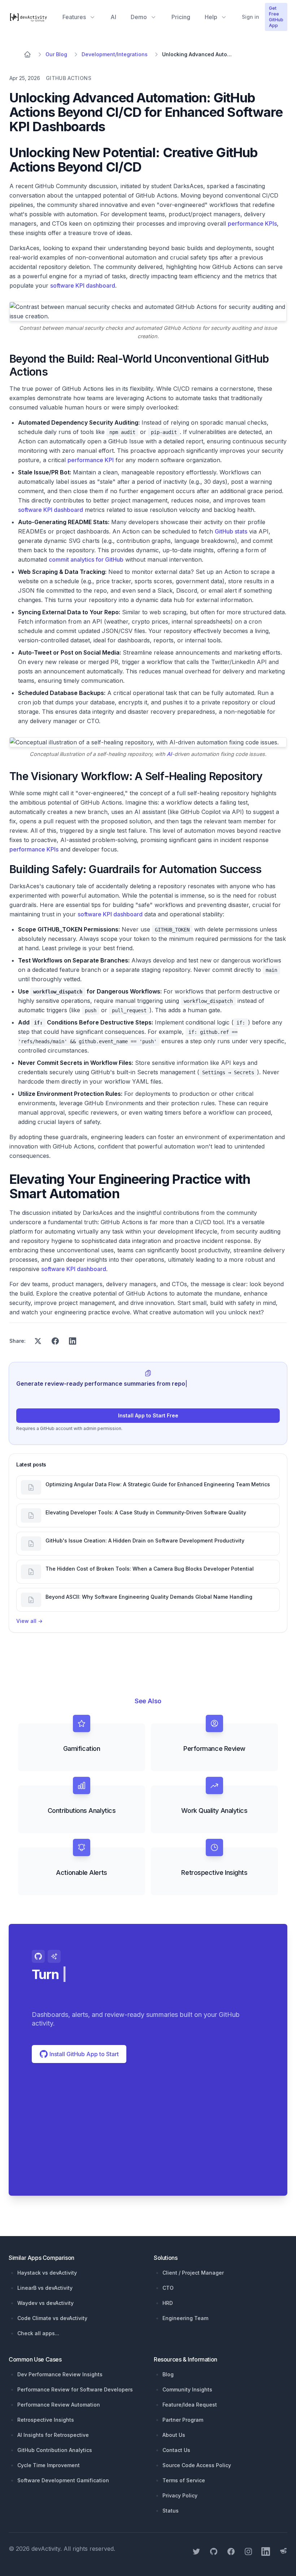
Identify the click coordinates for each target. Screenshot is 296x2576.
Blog (168, 2374)
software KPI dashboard (83, 286)
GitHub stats (231, 531)
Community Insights (187, 2389)
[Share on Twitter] (38, 1341)
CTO (168, 2288)
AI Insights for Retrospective (53, 2435)
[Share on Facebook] (55, 1341)
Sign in (251, 17)
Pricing (181, 17)
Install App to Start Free (148, 1415)
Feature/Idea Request (190, 2405)
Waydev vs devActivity (45, 2303)
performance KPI (91, 460)
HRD (168, 2303)
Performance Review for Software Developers (75, 2389)
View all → (29, 1621)
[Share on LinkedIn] (73, 1341)
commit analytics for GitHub (86, 559)
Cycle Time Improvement (49, 2465)
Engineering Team (185, 2318)
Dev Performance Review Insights (60, 2374)
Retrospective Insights (46, 2420)
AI (113, 17)
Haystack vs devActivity (47, 2273)
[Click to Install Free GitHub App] (148, 2138)
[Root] (27, 54)
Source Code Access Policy (197, 2465)
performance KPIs (252, 223)
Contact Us (176, 2450)
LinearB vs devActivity (45, 2288)
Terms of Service (184, 2480)
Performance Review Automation (59, 2405)
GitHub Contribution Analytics (55, 2450)
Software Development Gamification (63, 2480)
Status (171, 2511)
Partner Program (183, 2420)
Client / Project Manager (193, 2273)
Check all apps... (38, 2333)
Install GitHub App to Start (83, 2054)
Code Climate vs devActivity (52, 2318)
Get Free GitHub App (276, 17)
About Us (174, 2435)
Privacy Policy (180, 2495)
